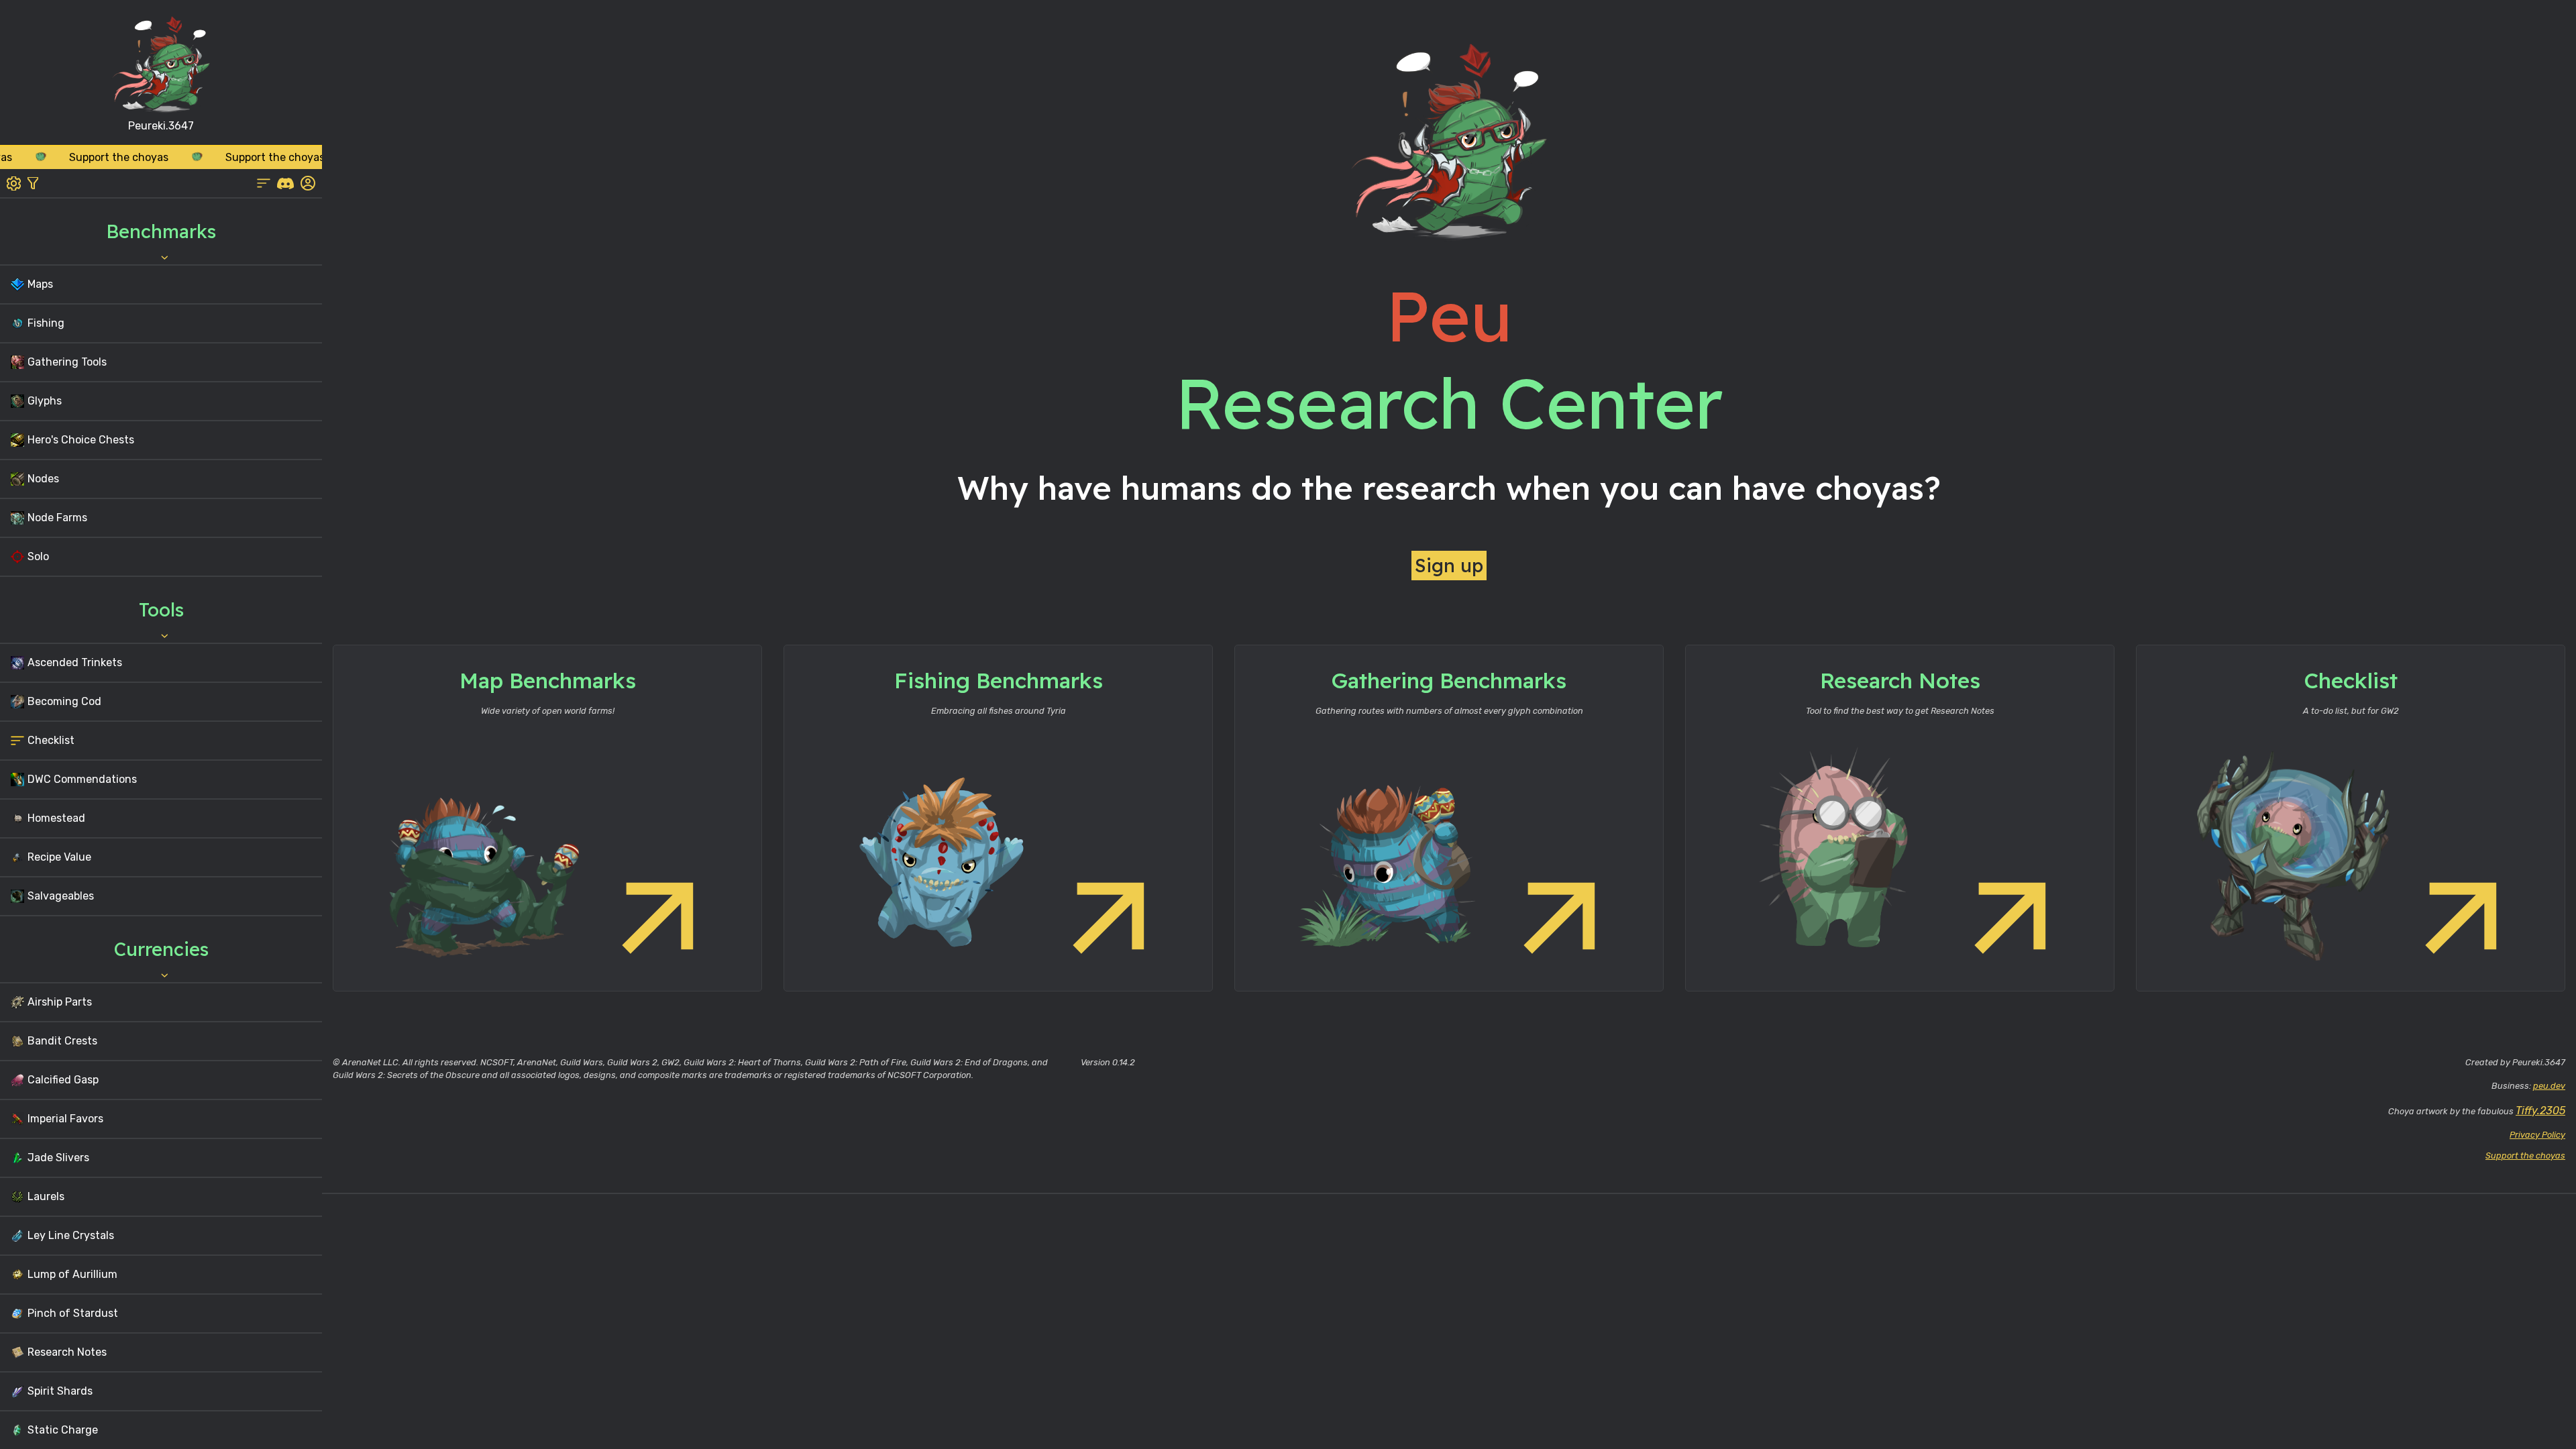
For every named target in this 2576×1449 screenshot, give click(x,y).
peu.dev (2549, 1086)
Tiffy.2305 (2540, 1111)
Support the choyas (2525, 1156)
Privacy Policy (2537, 1135)
